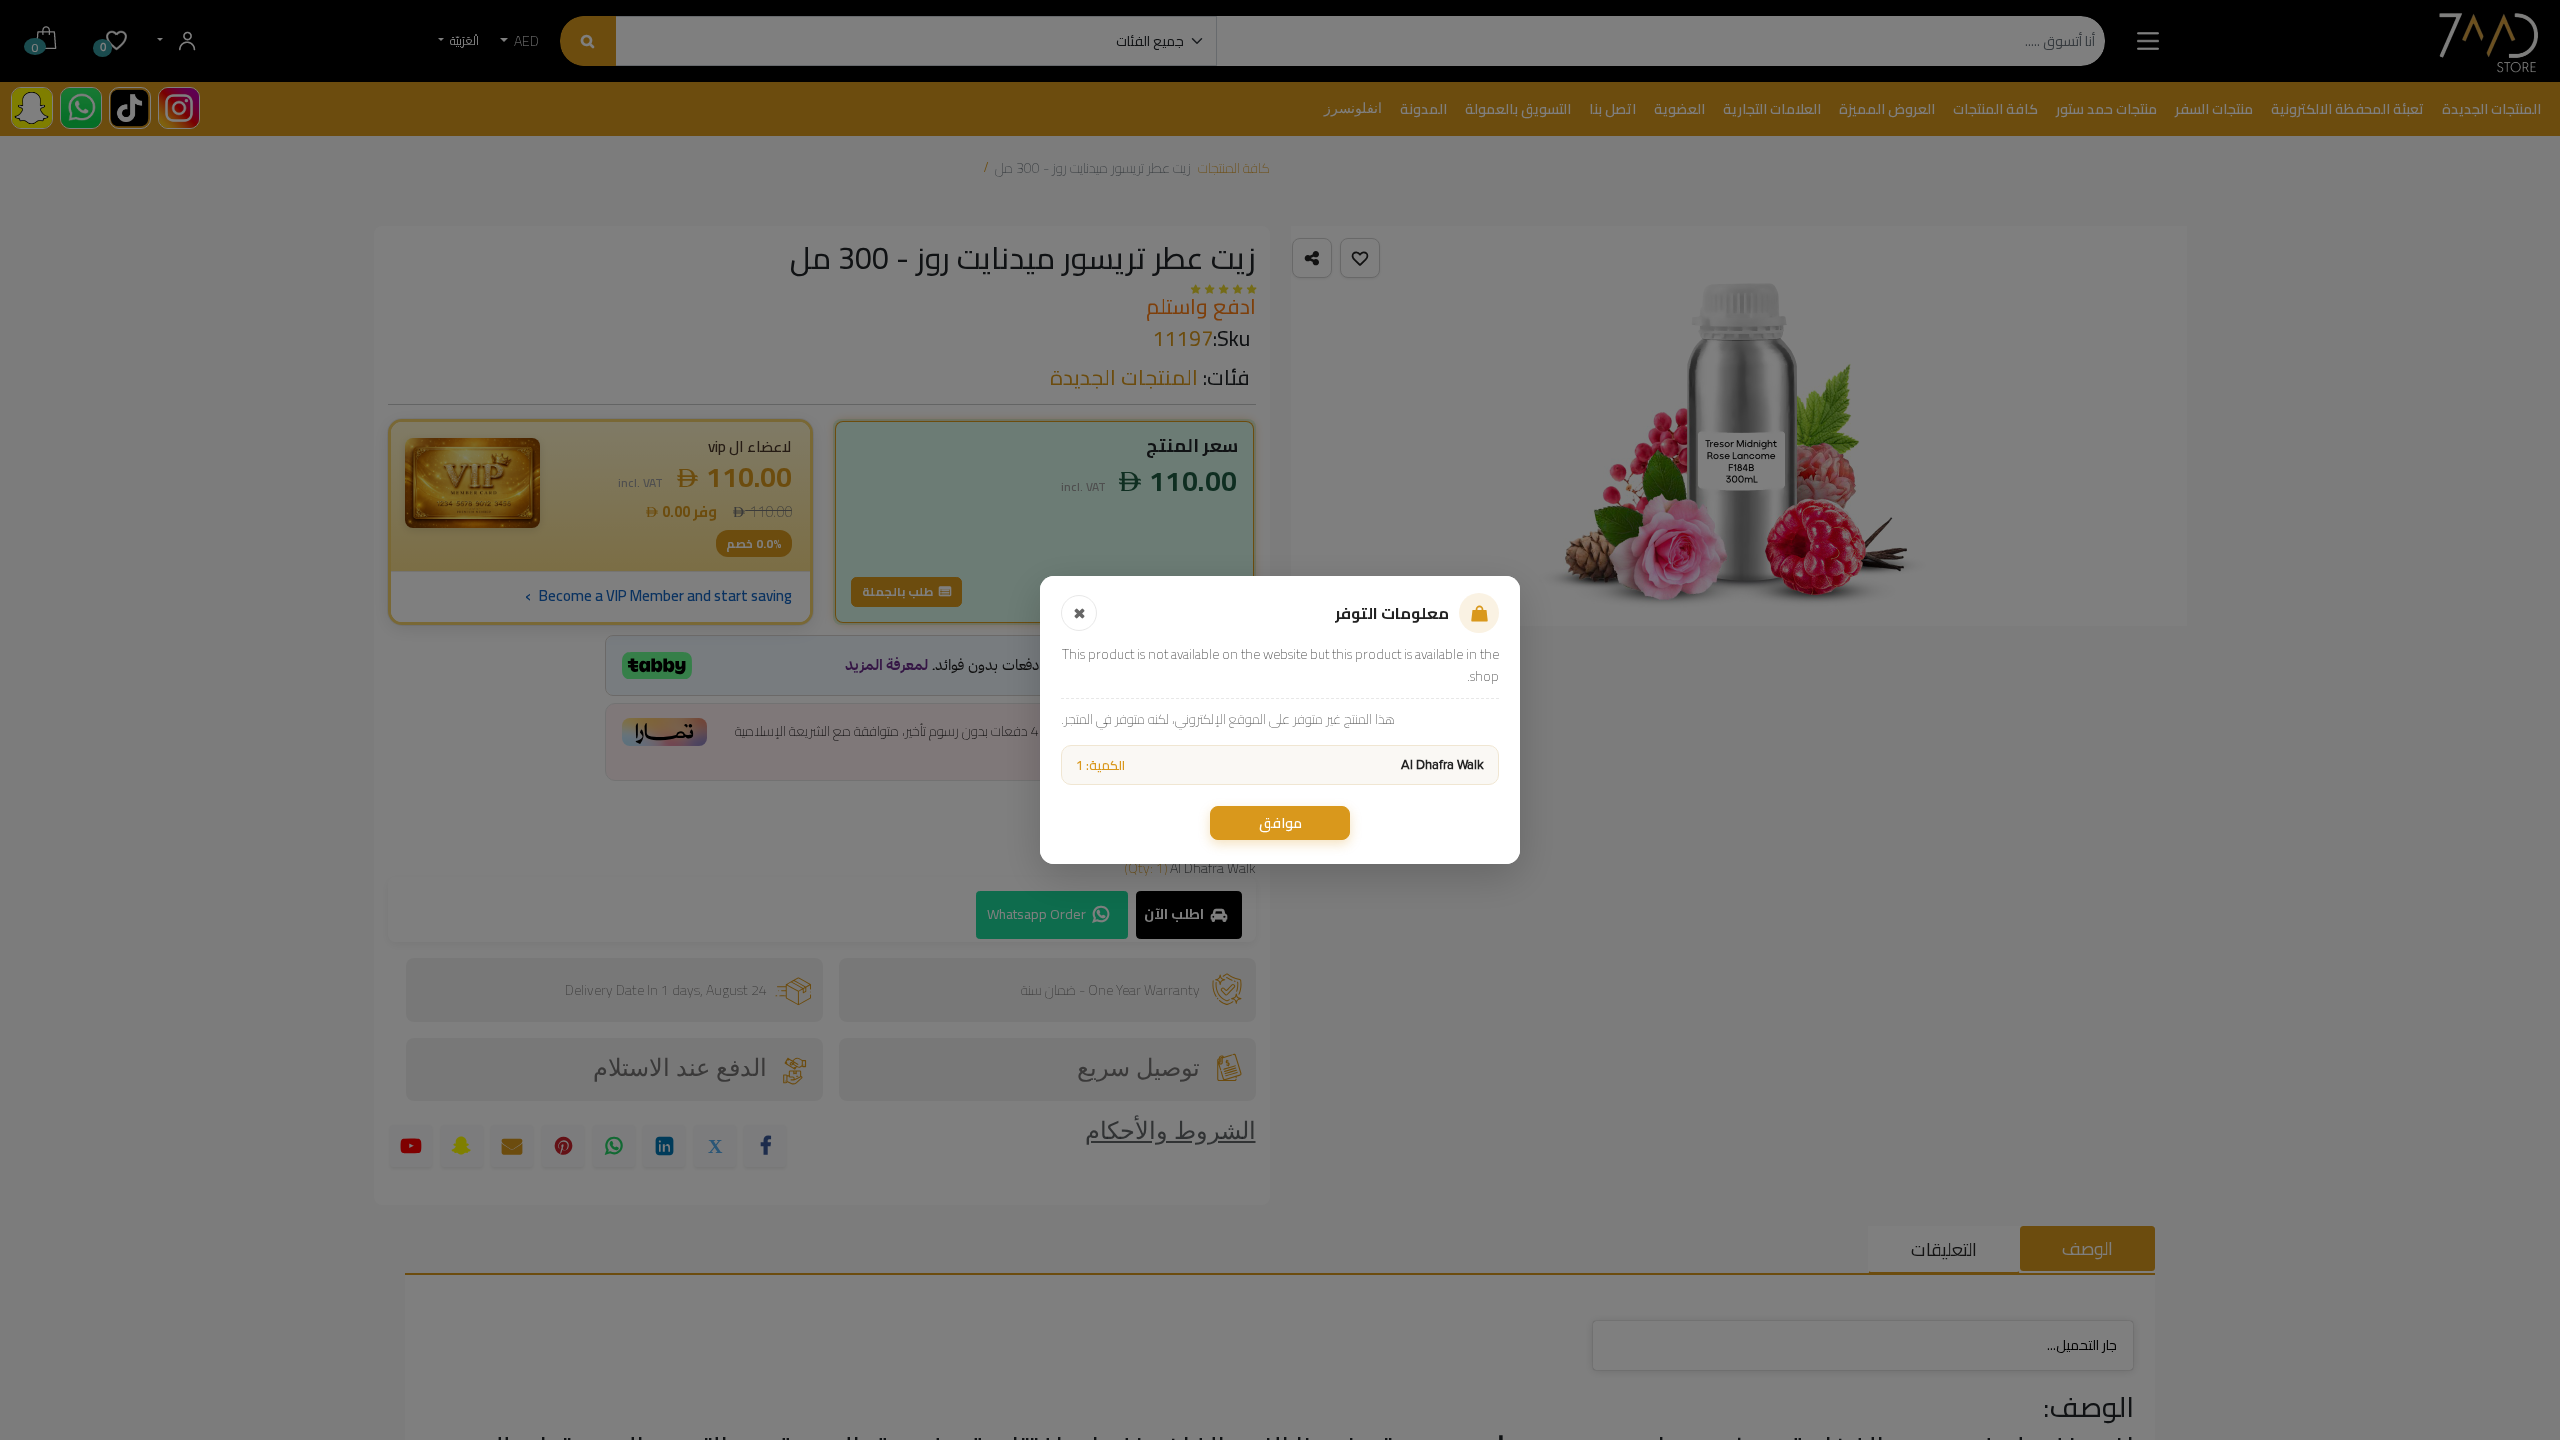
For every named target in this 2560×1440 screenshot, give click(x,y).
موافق (1280, 823)
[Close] (1079, 613)
